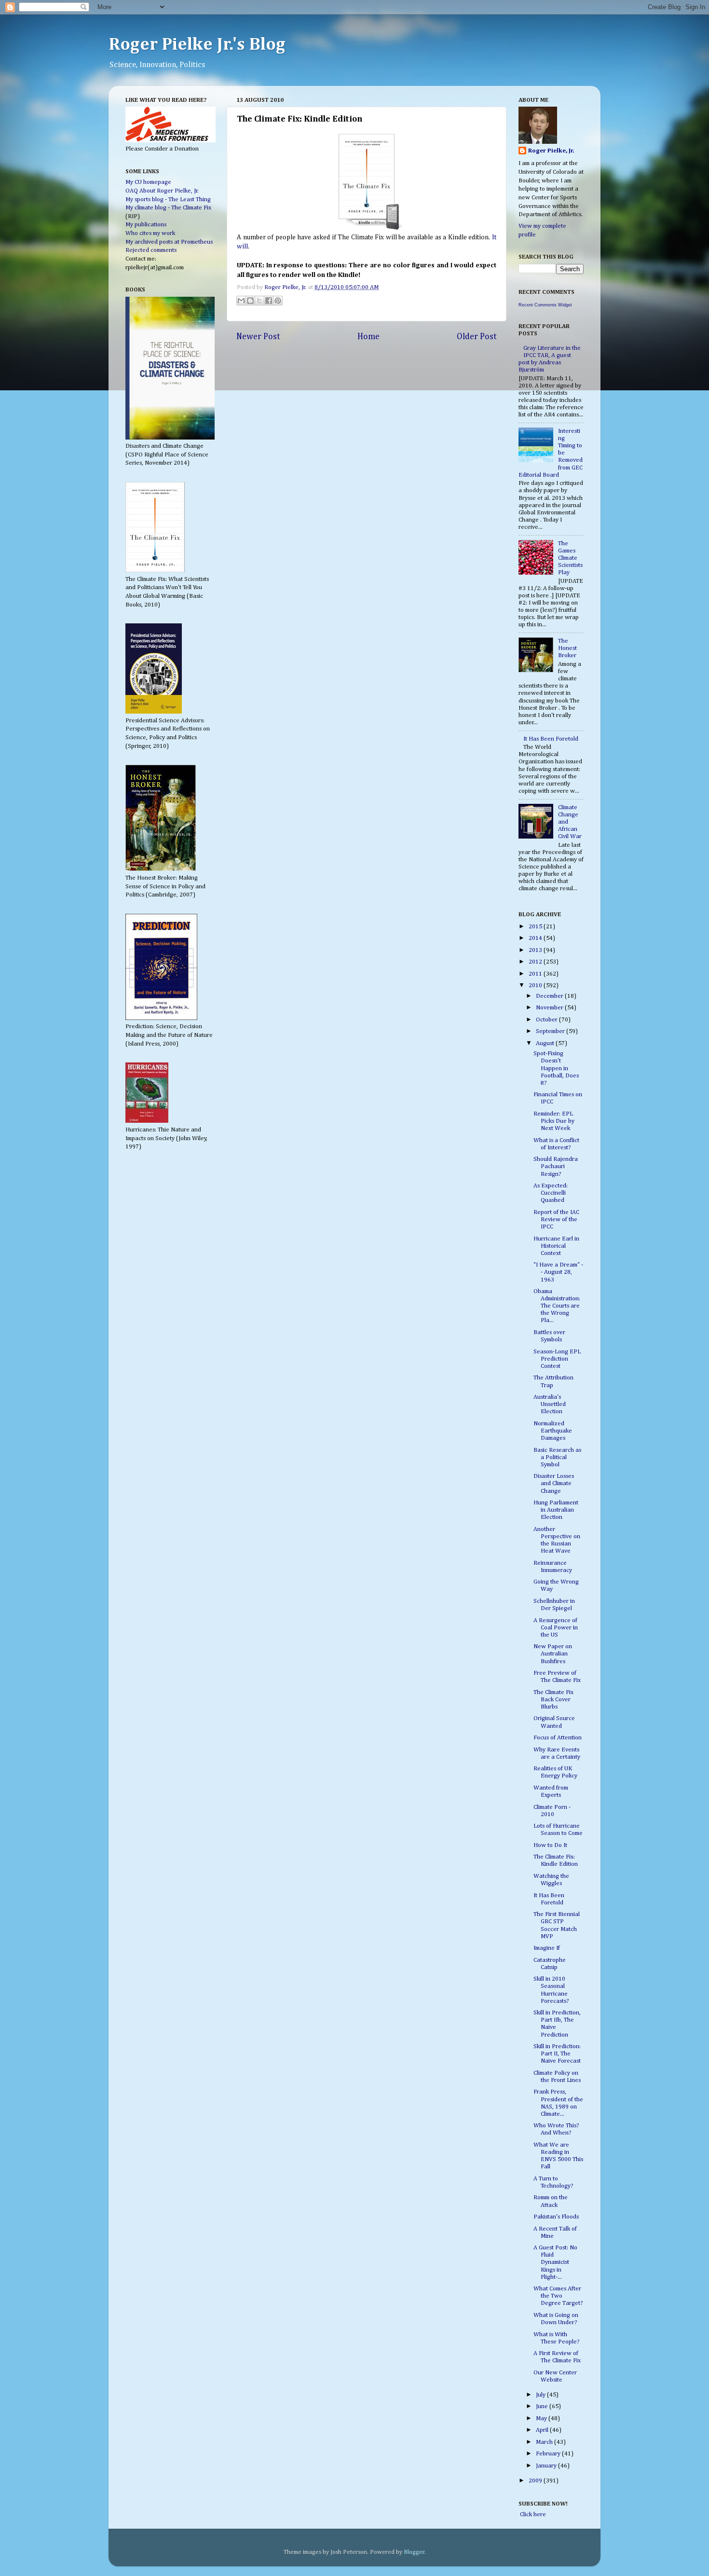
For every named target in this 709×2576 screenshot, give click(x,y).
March (545, 2442)
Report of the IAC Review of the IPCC (556, 1219)
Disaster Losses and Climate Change (554, 1483)
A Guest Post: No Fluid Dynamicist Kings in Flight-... (555, 2262)
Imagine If (547, 1948)
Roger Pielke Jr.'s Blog (197, 45)
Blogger (414, 2552)
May (542, 2418)
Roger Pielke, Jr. (286, 287)
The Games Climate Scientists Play (570, 558)
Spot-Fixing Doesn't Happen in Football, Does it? (556, 1068)
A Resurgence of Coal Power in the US (556, 1628)
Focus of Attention (558, 1738)
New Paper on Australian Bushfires (553, 1654)
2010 (536, 985)
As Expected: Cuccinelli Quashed (551, 1193)
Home (368, 337)
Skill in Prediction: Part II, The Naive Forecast (557, 2054)
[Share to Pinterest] (278, 301)
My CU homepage (148, 182)
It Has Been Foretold (551, 739)
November (550, 1008)
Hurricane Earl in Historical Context (556, 1246)
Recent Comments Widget (545, 305)
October (547, 1020)
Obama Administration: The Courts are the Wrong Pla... (557, 1306)
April (543, 2430)
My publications (146, 225)
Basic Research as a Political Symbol (557, 1457)
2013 (536, 950)
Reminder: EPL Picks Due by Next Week (554, 1121)
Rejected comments (151, 250)
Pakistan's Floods (556, 2217)
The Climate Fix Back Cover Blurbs (553, 1700)
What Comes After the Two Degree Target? (558, 2296)
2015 (536, 927)
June (543, 2406)
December (550, 996)
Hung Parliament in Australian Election (556, 1510)
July (541, 2395)
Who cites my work (150, 233)
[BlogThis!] (250, 301)
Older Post (477, 337)
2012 (536, 962)
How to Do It (550, 1845)
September (551, 1031)
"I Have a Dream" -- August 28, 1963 (558, 1272)
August (546, 1043)
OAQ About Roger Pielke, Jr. (162, 191)
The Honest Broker (567, 648)
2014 (536, 938)
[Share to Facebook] (269, 301)
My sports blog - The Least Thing (168, 200)
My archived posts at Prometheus (169, 242)
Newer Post (258, 337)
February (549, 2454)
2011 (536, 974)
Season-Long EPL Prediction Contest (557, 1359)
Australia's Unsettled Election (550, 1404)
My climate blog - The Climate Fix (168, 208)
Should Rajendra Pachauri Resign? (556, 1166)
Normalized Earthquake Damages (553, 1431)
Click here (532, 2514)
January (547, 2466)
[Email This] (241, 301)
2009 (536, 2481)
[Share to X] (259, 301)
